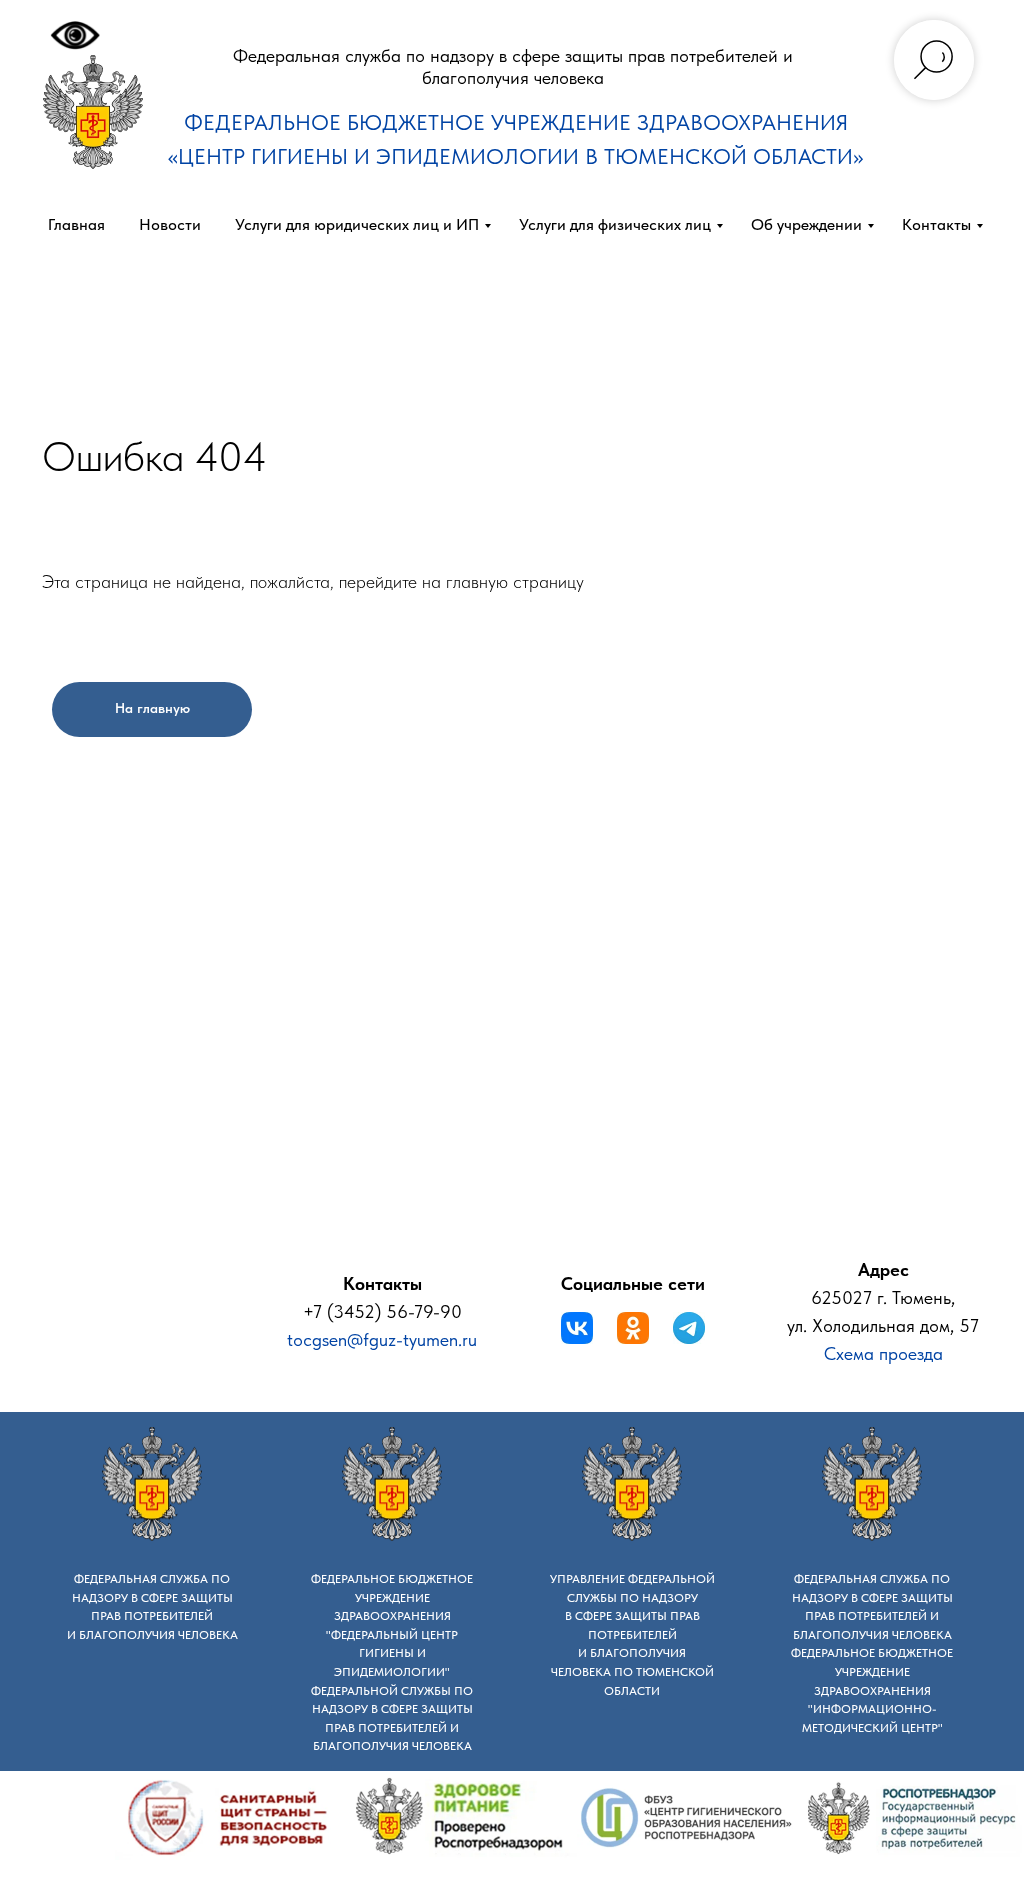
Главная (76, 224)
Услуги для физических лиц (615, 224)
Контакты (936, 224)
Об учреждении (806, 224)
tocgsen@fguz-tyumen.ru (382, 1339)
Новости (170, 224)
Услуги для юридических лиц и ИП (357, 224)
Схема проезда (883, 1353)
